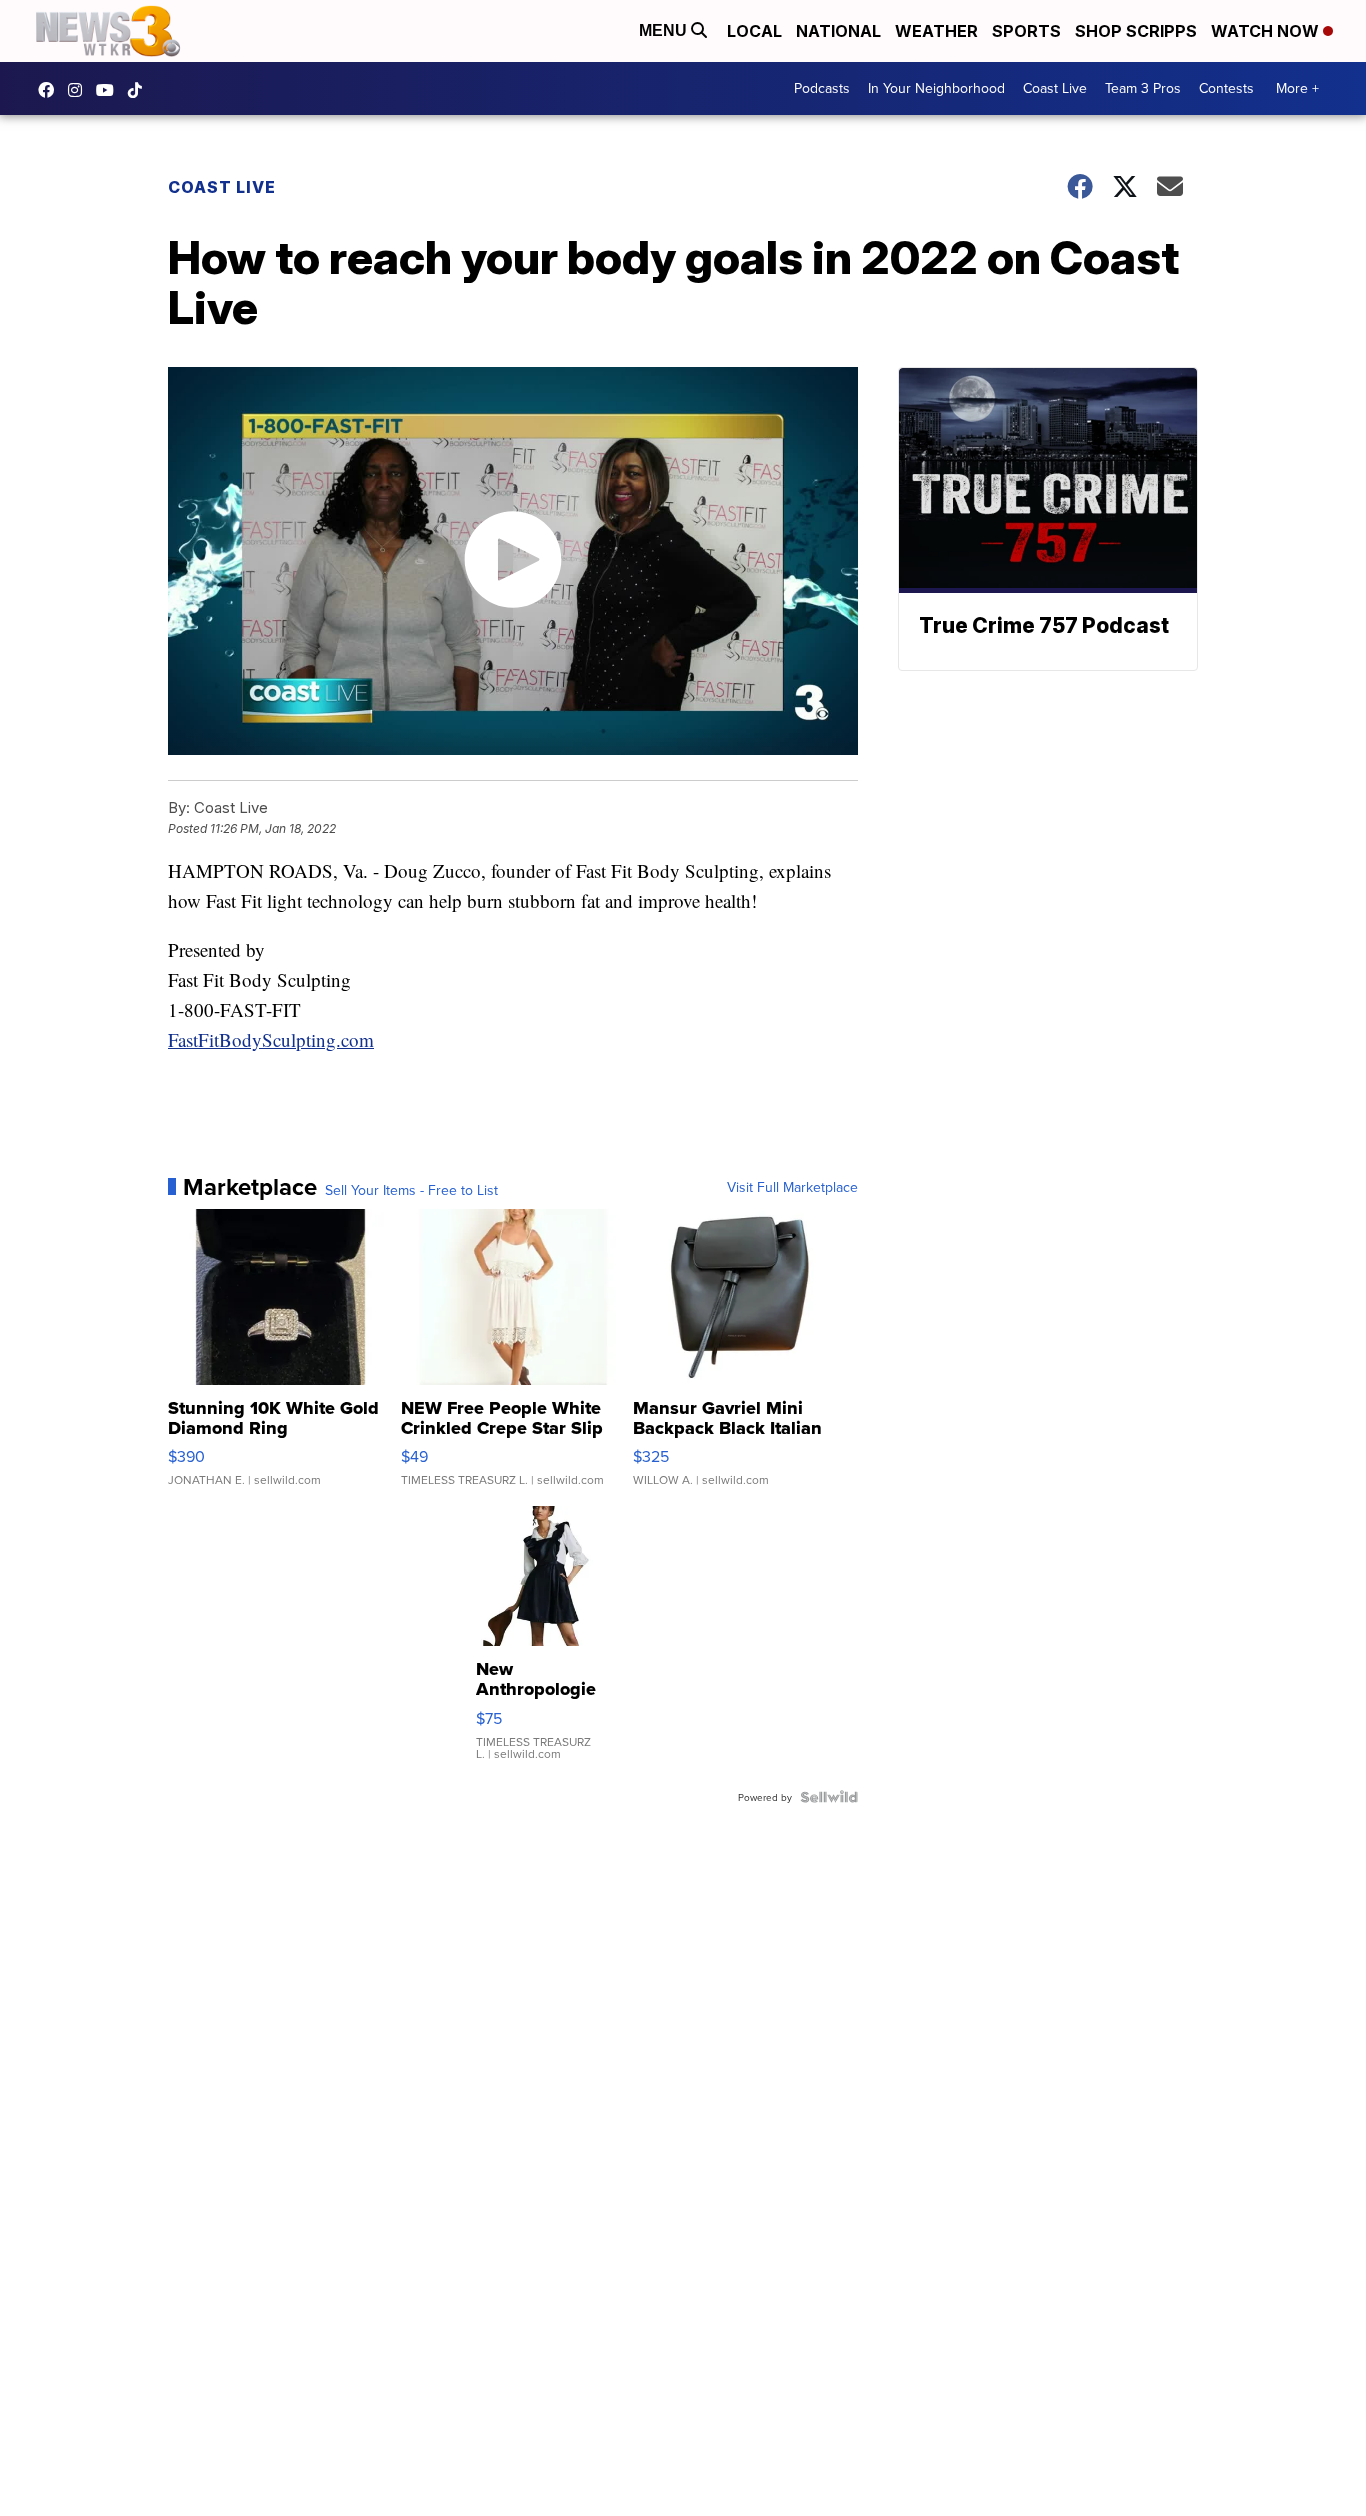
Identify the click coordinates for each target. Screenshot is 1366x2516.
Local (754, 31)
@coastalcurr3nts (140, 90)
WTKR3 (51, 90)
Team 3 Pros (1143, 88)
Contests (1226, 88)
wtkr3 (80, 90)
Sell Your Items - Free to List (411, 1190)
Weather (936, 31)
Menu (665, 30)
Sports (1026, 31)
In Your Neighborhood (936, 88)
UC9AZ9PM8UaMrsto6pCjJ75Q (110, 90)
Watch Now (1267, 31)
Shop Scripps (1136, 31)
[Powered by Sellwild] (829, 1797)
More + (1297, 88)
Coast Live (1055, 88)
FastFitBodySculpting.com (271, 1039)
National (838, 31)
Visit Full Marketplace (792, 1187)
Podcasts (822, 88)
